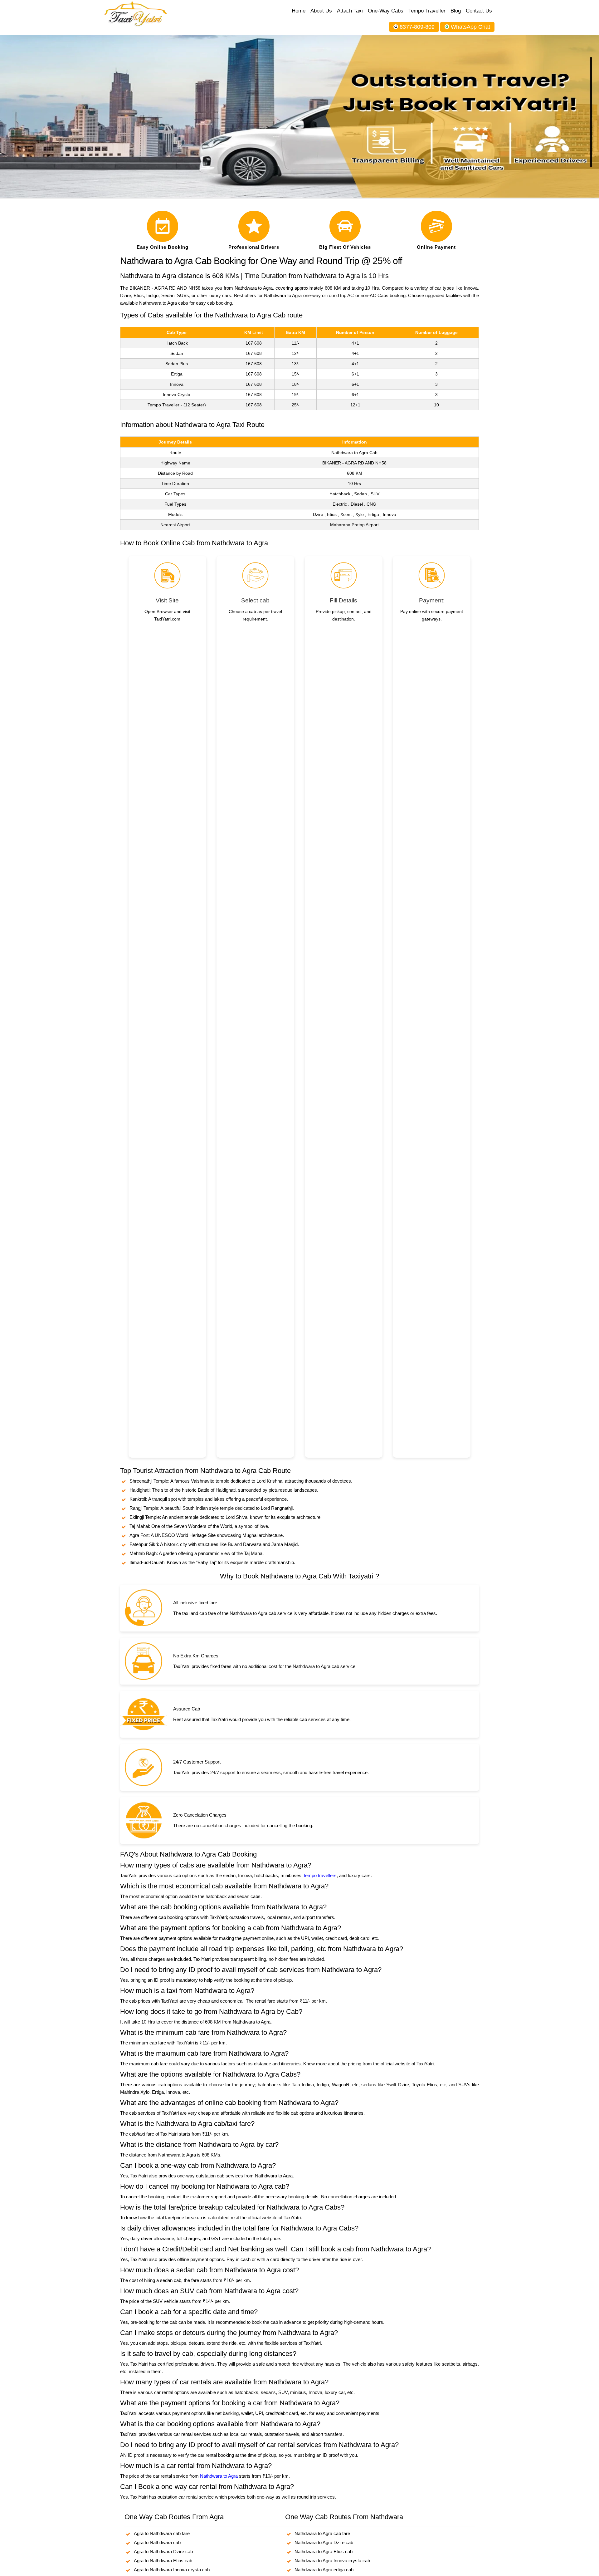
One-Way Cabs (386, 11)
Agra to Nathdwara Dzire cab (163, 2551)
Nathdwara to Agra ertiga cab (324, 2570)
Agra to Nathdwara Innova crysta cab (172, 2570)
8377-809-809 (417, 27)
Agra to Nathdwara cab (157, 2542)
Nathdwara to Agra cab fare (322, 2533)
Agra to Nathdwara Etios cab (163, 2561)
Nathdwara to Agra (219, 2476)
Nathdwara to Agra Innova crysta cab (332, 2561)
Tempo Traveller (427, 11)
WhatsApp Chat (470, 27)
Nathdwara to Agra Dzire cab (324, 2542)
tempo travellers (320, 1875)
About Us (321, 11)
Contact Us (479, 11)
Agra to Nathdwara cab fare (162, 2533)
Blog (456, 11)
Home (299, 11)
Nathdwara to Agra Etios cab (324, 2551)
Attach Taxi (350, 11)
